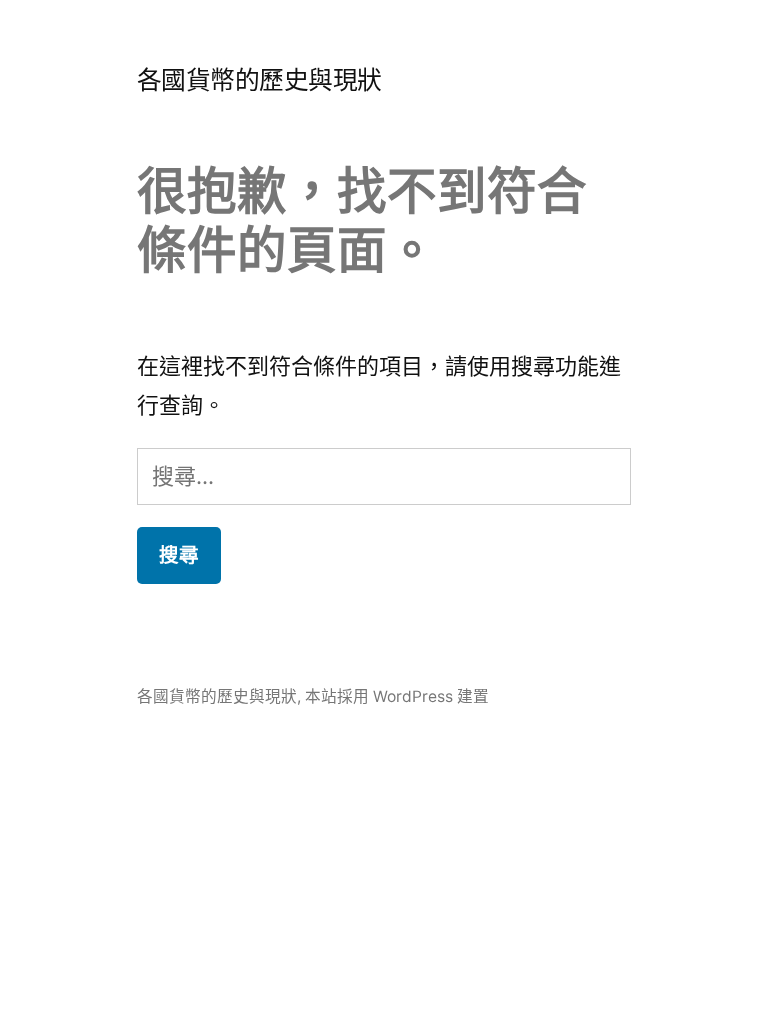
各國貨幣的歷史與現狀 (259, 80)
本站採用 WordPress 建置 (397, 696)
